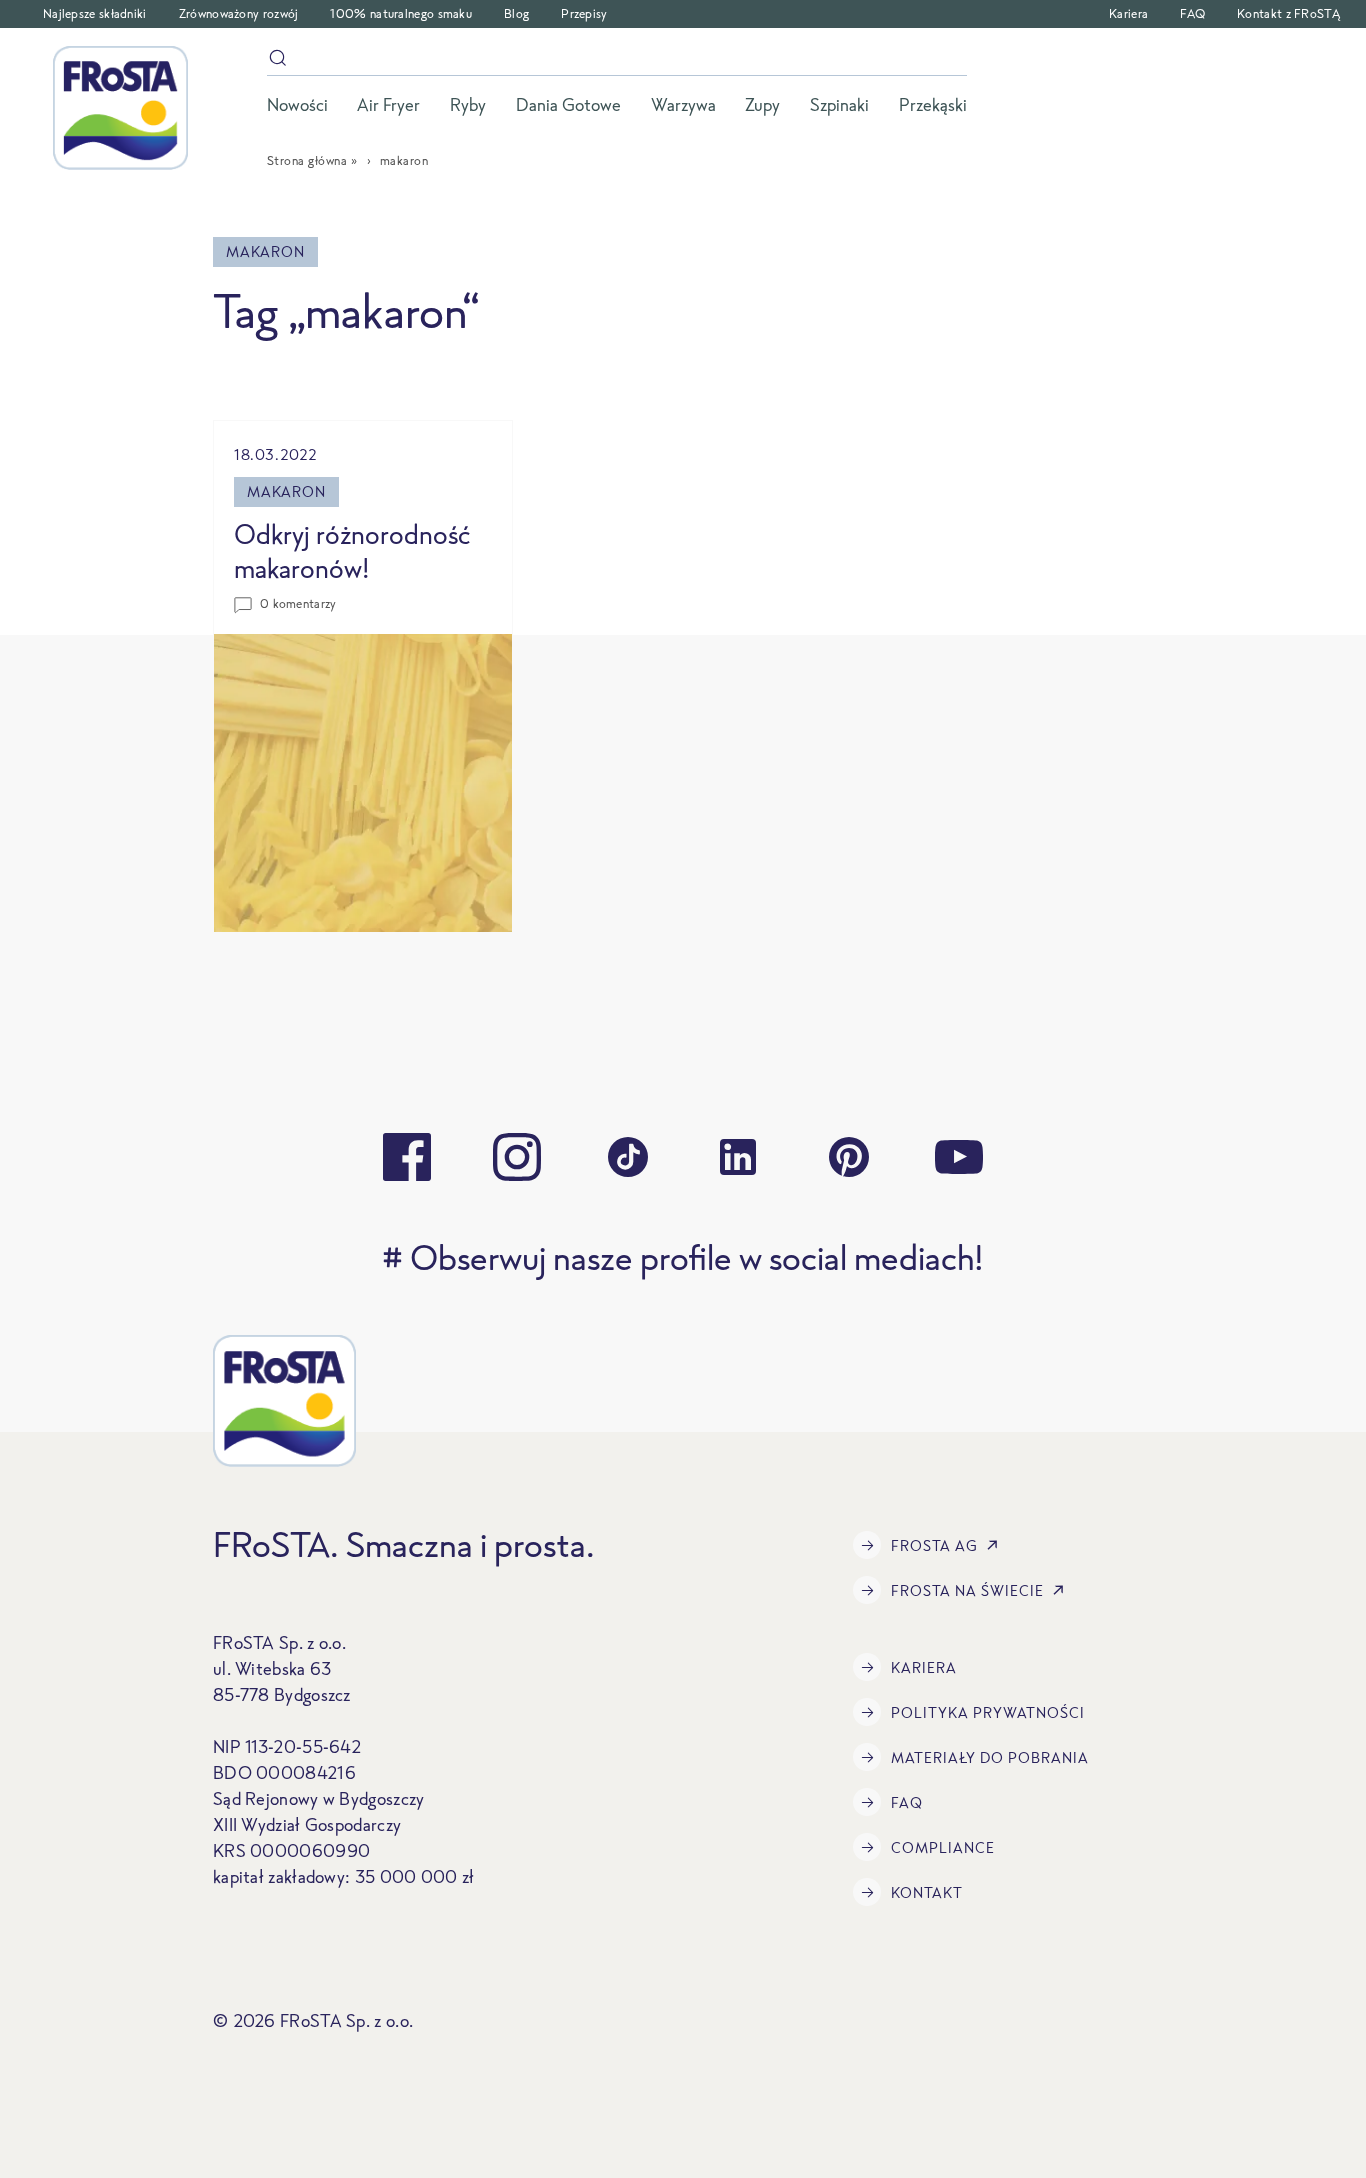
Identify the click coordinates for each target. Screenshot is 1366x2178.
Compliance (943, 1847)
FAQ (1192, 13)
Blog (516, 13)
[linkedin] (738, 1157)
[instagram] (517, 1157)
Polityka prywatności (988, 1712)
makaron (286, 491)
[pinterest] (849, 1157)
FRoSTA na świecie (967, 1590)
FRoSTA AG (934, 1545)
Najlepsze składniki (95, 13)
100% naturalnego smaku (401, 13)
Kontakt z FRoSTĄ (1288, 13)
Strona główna (307, 160)
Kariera (1128, 13)
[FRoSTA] (120, 108)
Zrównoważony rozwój (239, 13)
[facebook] (407, 1157)
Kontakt (927, 1892)
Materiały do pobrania (990, 1757)
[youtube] (959, 1157)
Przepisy (584, 13)
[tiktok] (628, 1157)
